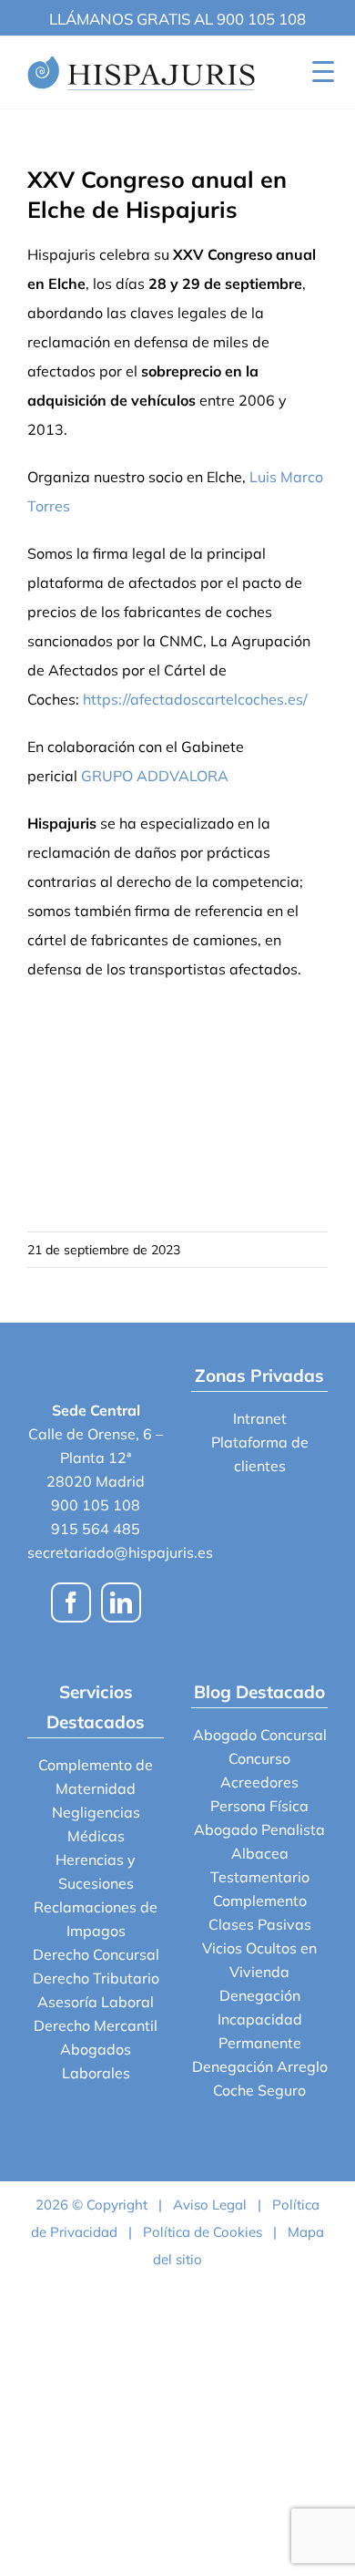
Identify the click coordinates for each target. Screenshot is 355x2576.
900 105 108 (96, 1505)
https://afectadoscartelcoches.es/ (195, 699)
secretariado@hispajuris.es (120, 1552)
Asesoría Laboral (96, 2002)
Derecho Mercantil (96, 2025)
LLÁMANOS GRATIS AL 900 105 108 (177, 19)
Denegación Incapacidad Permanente (260, 2019)
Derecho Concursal (96, 1954)
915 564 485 (96, 1529)
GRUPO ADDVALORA (155, 776)
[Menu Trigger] (323, 71)
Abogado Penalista (259, 1829)
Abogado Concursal (260, 1735)
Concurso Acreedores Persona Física (259, 1782)
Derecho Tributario (96, 1978)
